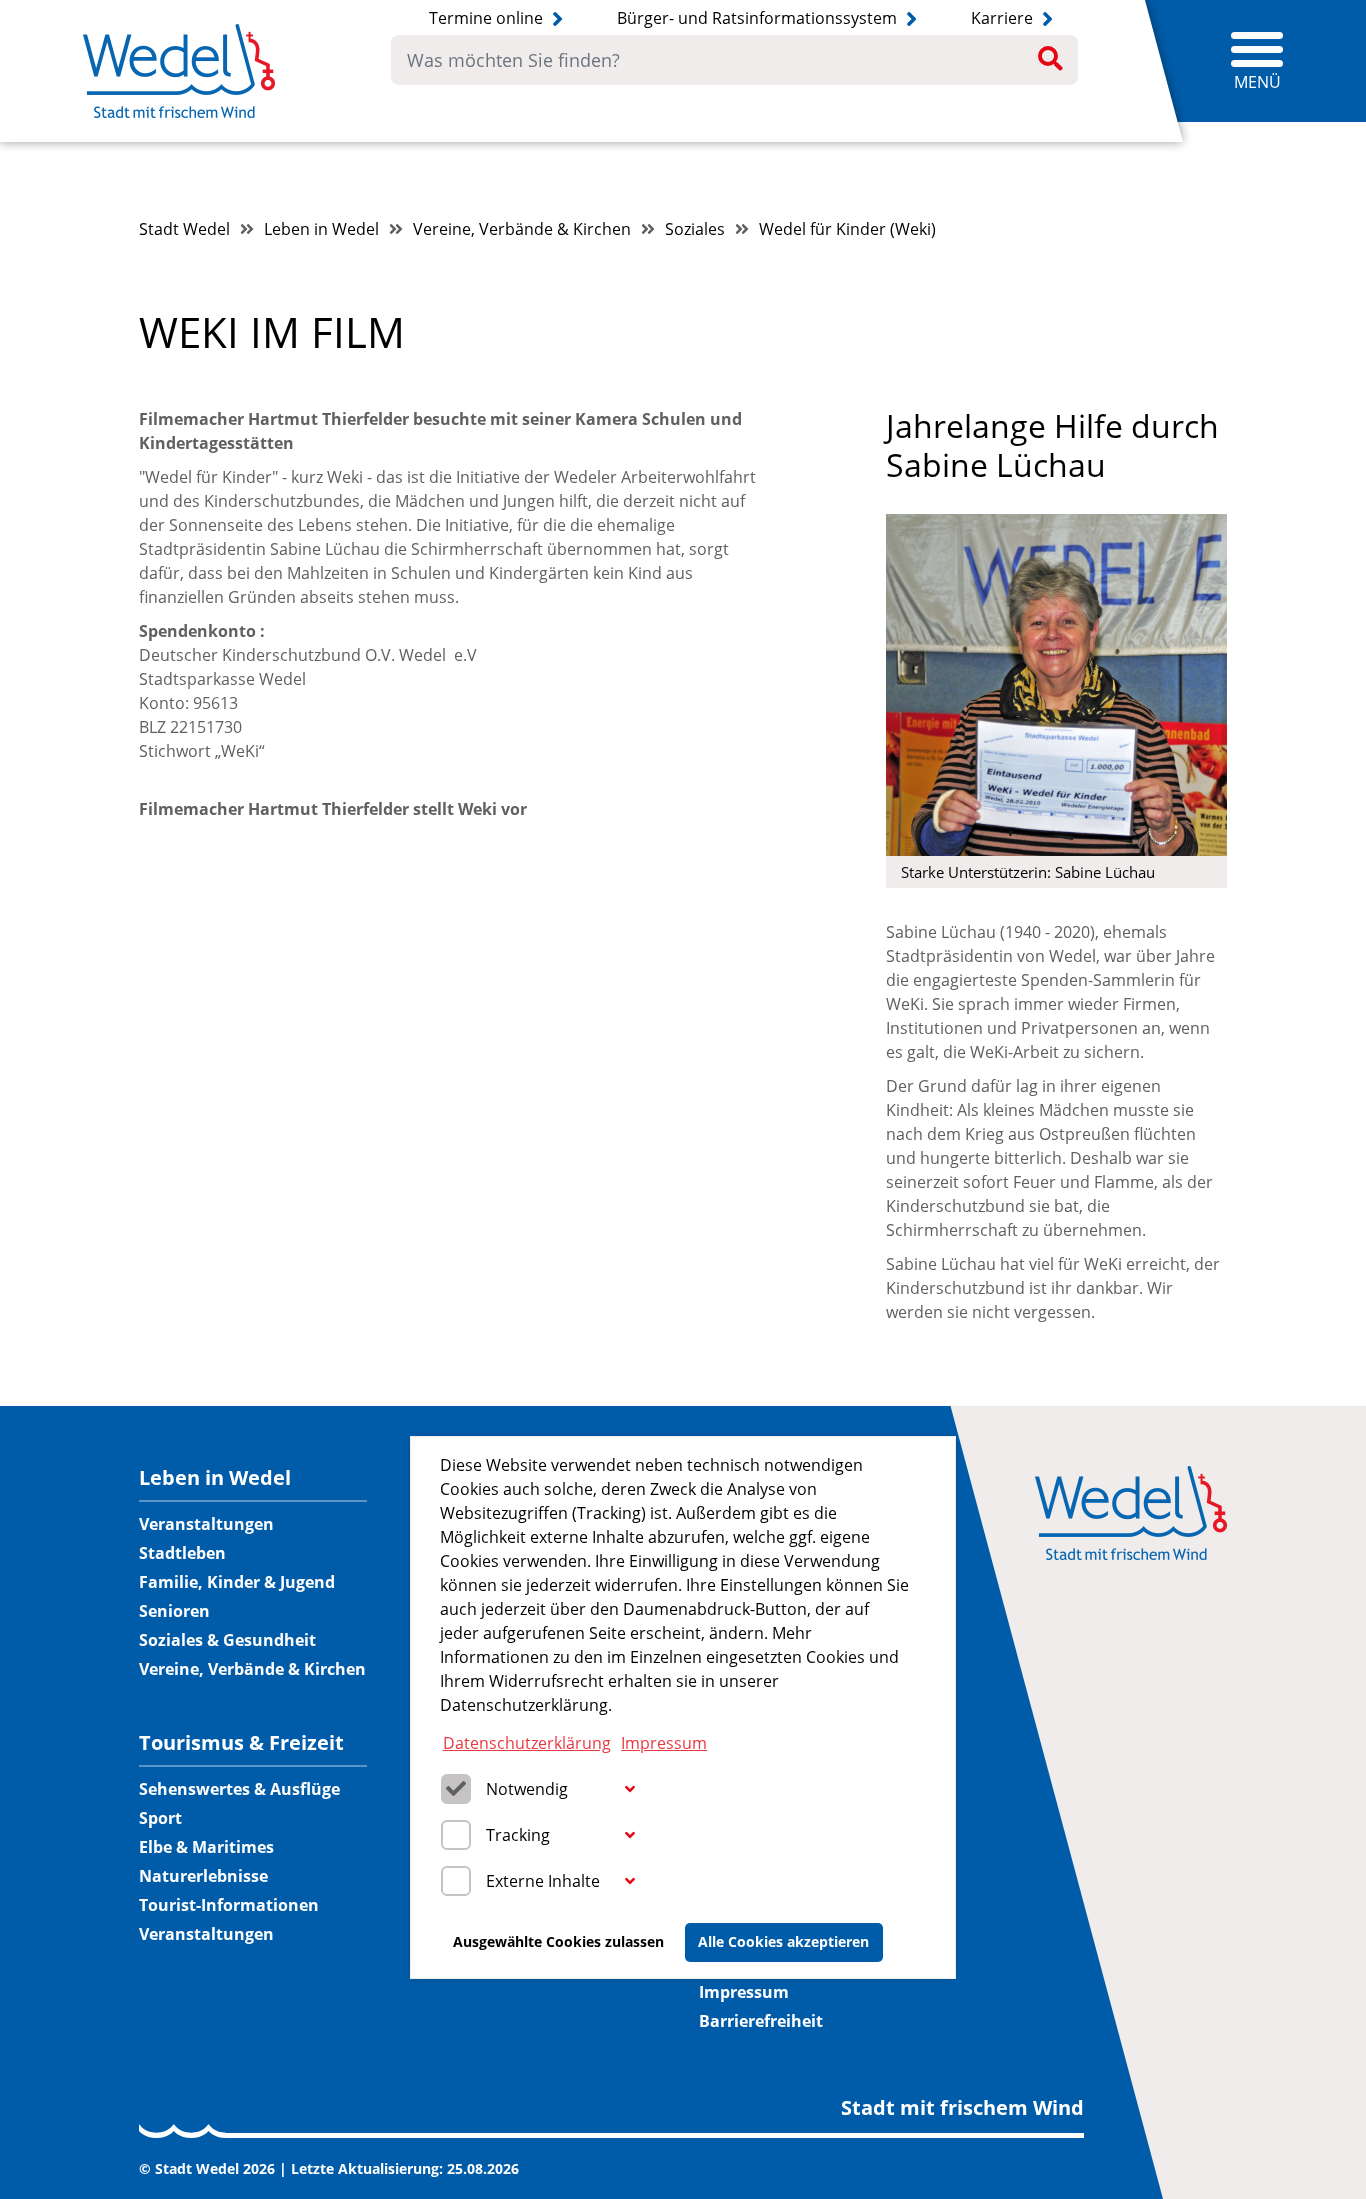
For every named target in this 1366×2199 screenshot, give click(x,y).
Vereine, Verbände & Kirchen (522, 229)
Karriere (1004, 18)
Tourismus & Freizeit (241, 1743)
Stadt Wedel (184, 229)
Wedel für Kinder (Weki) (847, 229)
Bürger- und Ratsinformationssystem (759, 18)
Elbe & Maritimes (206, 1847)
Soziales (695, 229)
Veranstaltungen (206, 1524)
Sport (160, 1818)
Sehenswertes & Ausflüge (239, 1789)
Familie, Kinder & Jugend (237, 1582)
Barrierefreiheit (761, 2021)
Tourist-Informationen (229, 1905)
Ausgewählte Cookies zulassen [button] (558, 1941)
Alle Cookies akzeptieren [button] (783, 1941)
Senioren (174, 1611)
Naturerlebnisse (203, 1876)
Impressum (744, 1992)
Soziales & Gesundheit (227, 1640)
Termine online (488, 18)
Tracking (518, 1835)
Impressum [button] (664, 1742)
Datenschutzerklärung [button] (527, 1742)
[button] (630, 1790)
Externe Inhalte (543, 1881)
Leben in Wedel (321, 229)
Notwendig (527, 1789)
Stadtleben (182, 1553)
